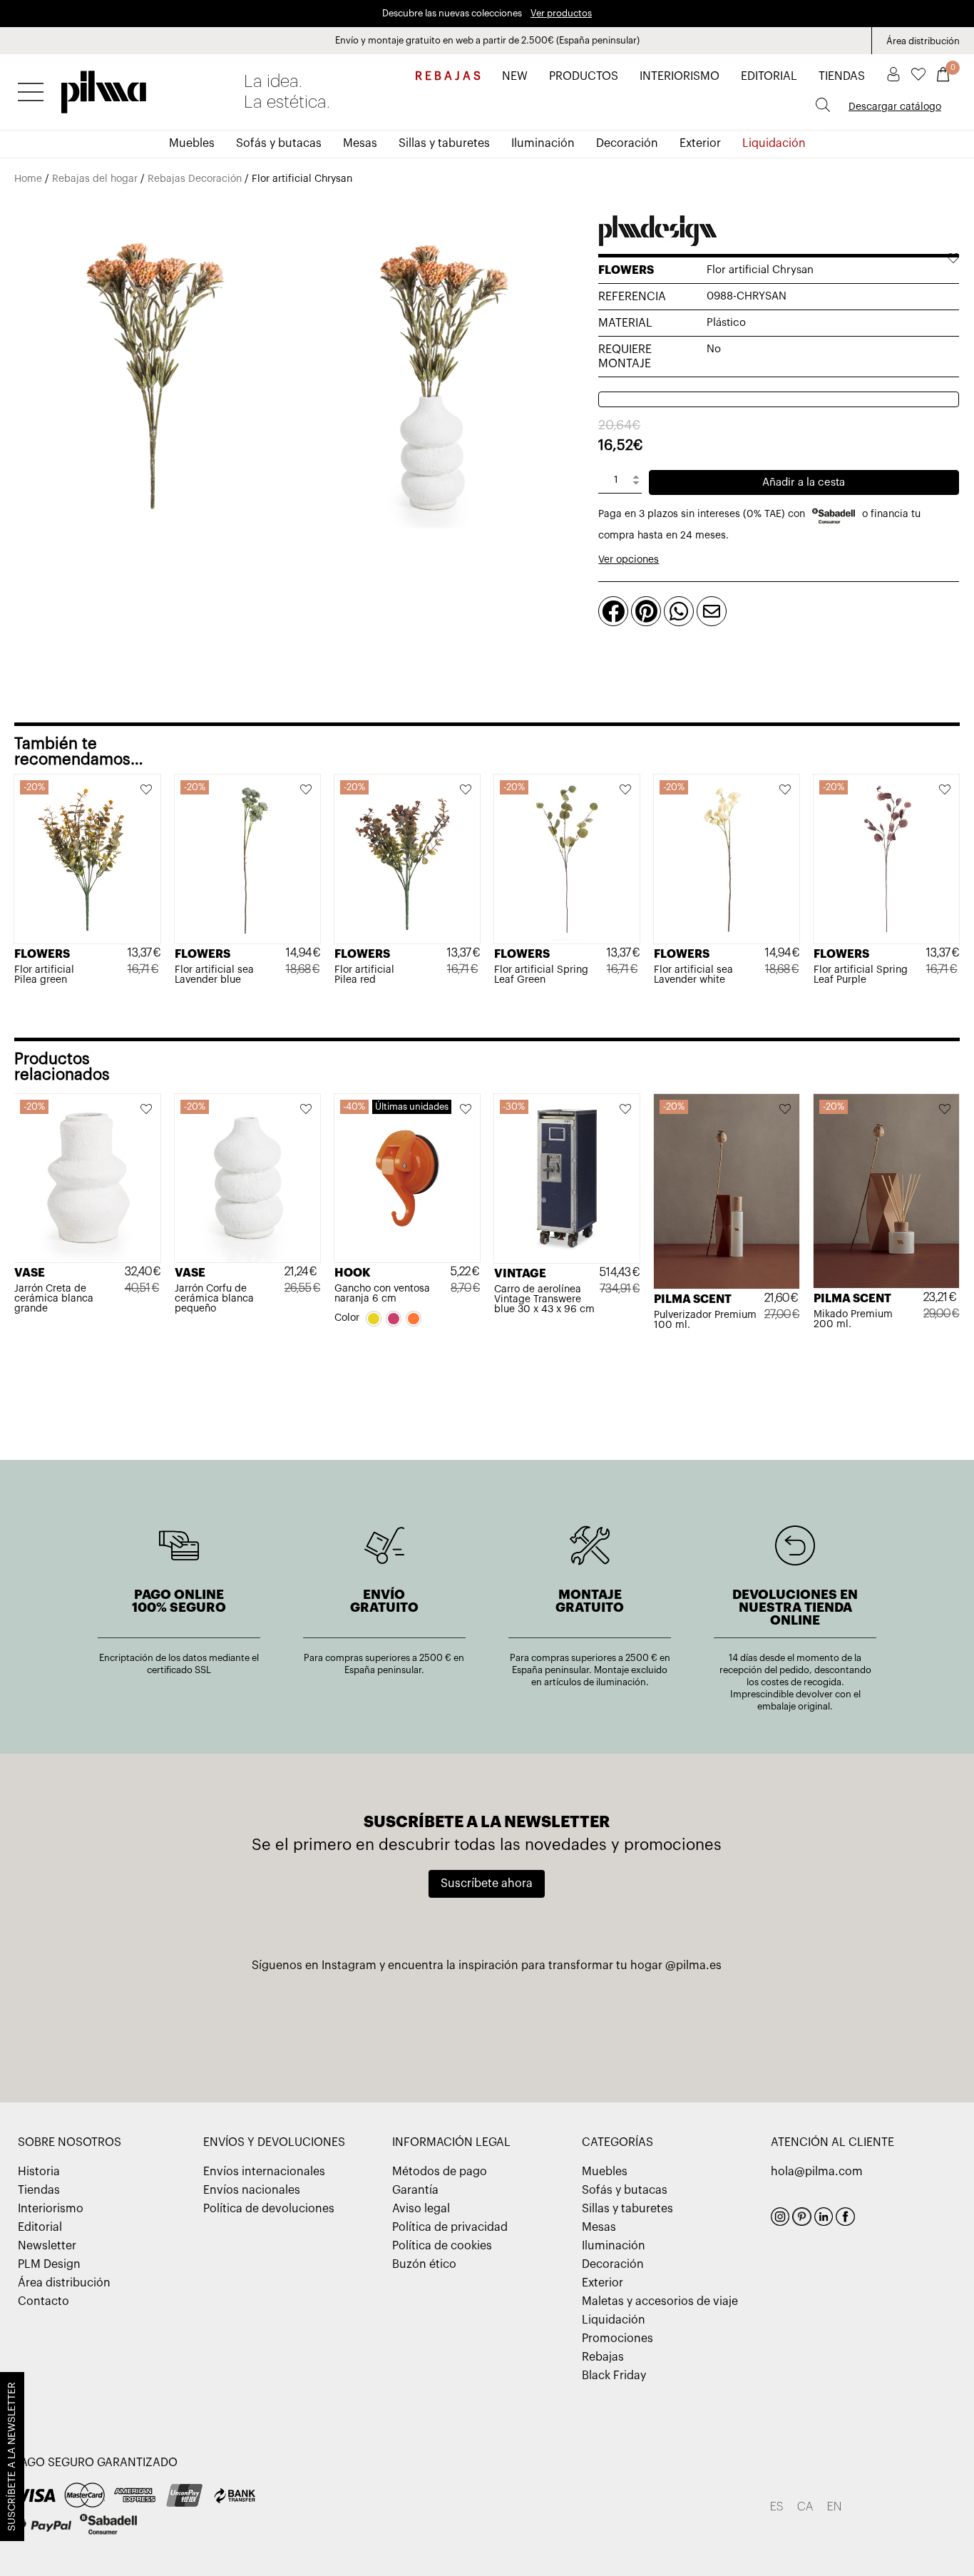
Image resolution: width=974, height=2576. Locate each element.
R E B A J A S (448, 76)
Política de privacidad (450, 2227)
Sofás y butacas (279, 143)
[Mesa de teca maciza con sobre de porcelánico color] (801, 2025)
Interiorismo (51, 2209)
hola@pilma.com (817, 2172)
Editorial (40, 2227)
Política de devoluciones (269, 2209)
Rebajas (603, 2357)
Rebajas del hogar (95, 179)
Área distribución (923, 41)
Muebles (192, 143)
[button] (147, 791)
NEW (515, 76)
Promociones (617, 2339)
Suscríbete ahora (487, 1884)
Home (28, 179)
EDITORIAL (769, 76)
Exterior (700, 143)
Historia (39, 2172)
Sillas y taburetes (444, 143)
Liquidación (774, 143)
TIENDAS (842, 76)
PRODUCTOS (584, 76)
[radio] (374, 1319)
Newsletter (47, 2246)
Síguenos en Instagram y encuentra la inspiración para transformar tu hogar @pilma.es (487, 1966)
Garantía (415, 2190)
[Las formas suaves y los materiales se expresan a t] (330, 2025)
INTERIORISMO (680, 76)
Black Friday (614, 2376)
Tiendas (39, 2190)
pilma (104, 88)
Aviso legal (421, 2209)
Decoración (627, 143)
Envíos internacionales (264, 2172)
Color (347, 1318)
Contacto (43, 2301)
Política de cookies (442, 2246)
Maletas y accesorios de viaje (660, 2301)
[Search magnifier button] (823, 105)
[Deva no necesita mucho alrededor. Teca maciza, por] (487, 2025)
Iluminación (543, 143)
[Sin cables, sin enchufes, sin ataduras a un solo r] (173, 2025)
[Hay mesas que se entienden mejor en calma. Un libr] (644, 2025)
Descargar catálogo (895, 107)
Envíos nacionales (252, 2190)
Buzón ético (424, 2264)
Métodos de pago (440, 2172)
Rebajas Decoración (195, 179)
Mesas (360, 143)
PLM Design (49, 2264)
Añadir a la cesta (804, 482)
